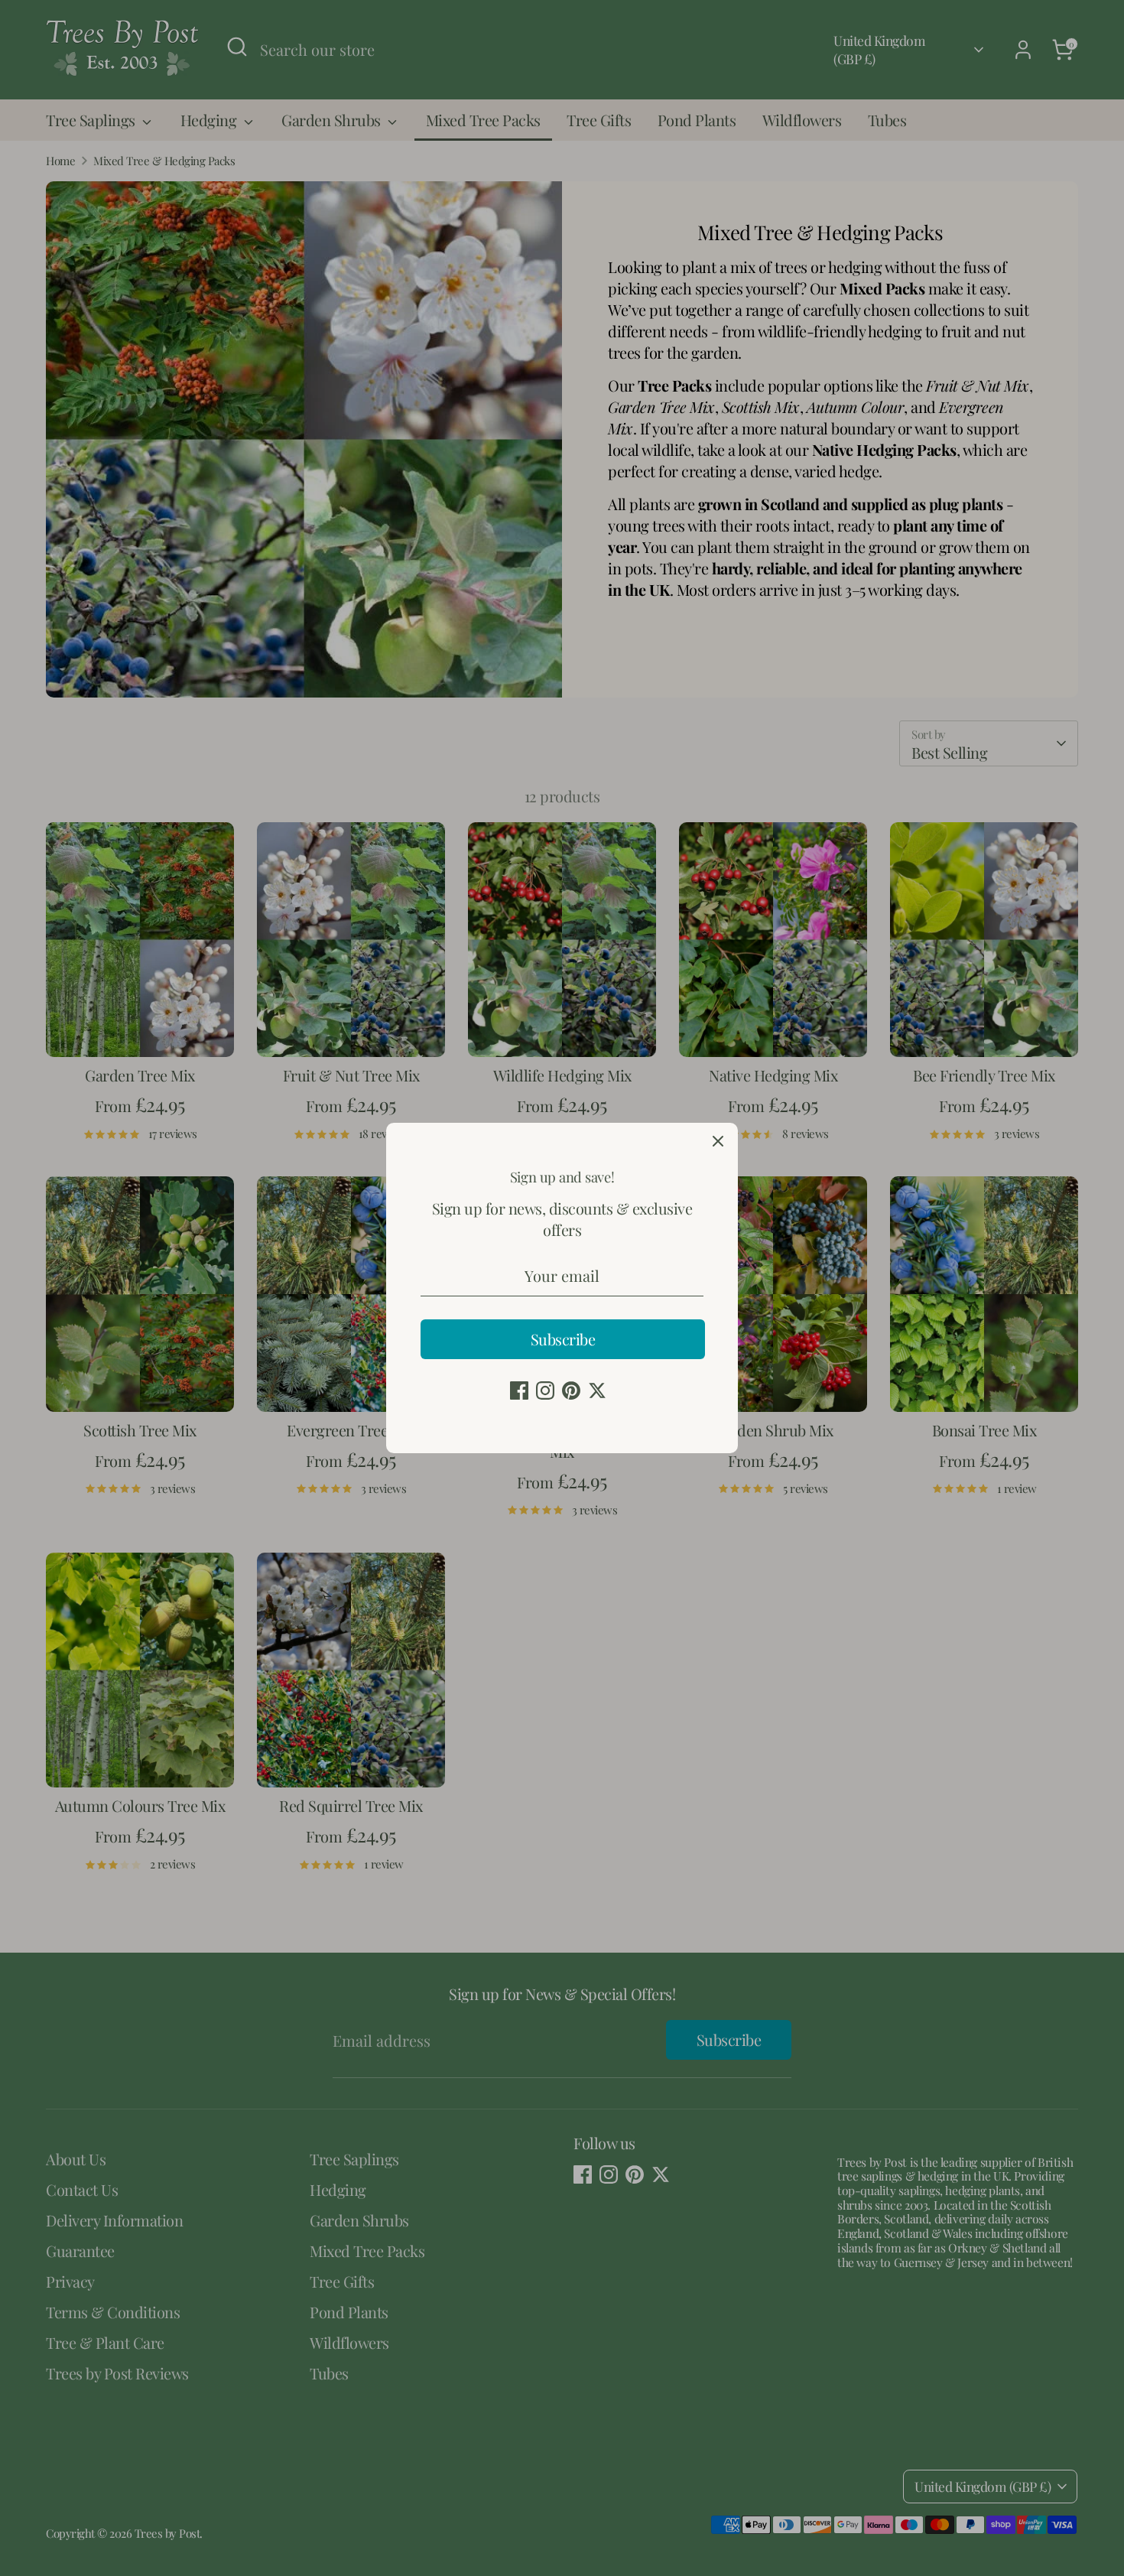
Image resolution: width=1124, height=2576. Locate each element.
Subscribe (563, 1339)
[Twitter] (597, 1390)
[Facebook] (519, 1390)
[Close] (718, 1143)
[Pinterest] (571, 1390)
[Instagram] (545, 1390)
